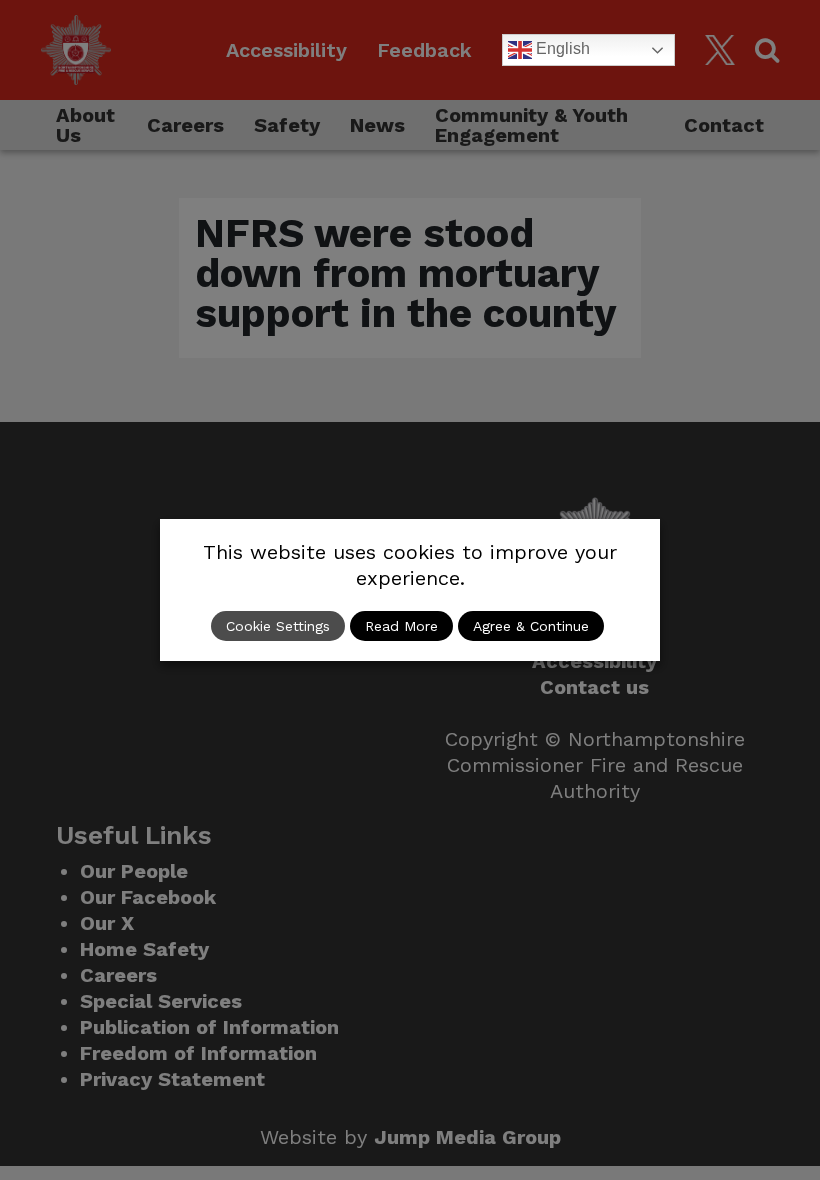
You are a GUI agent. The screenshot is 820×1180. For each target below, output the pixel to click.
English (561, 48)
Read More (401, 626)
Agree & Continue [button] (531, 626)
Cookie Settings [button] (278, 626)
